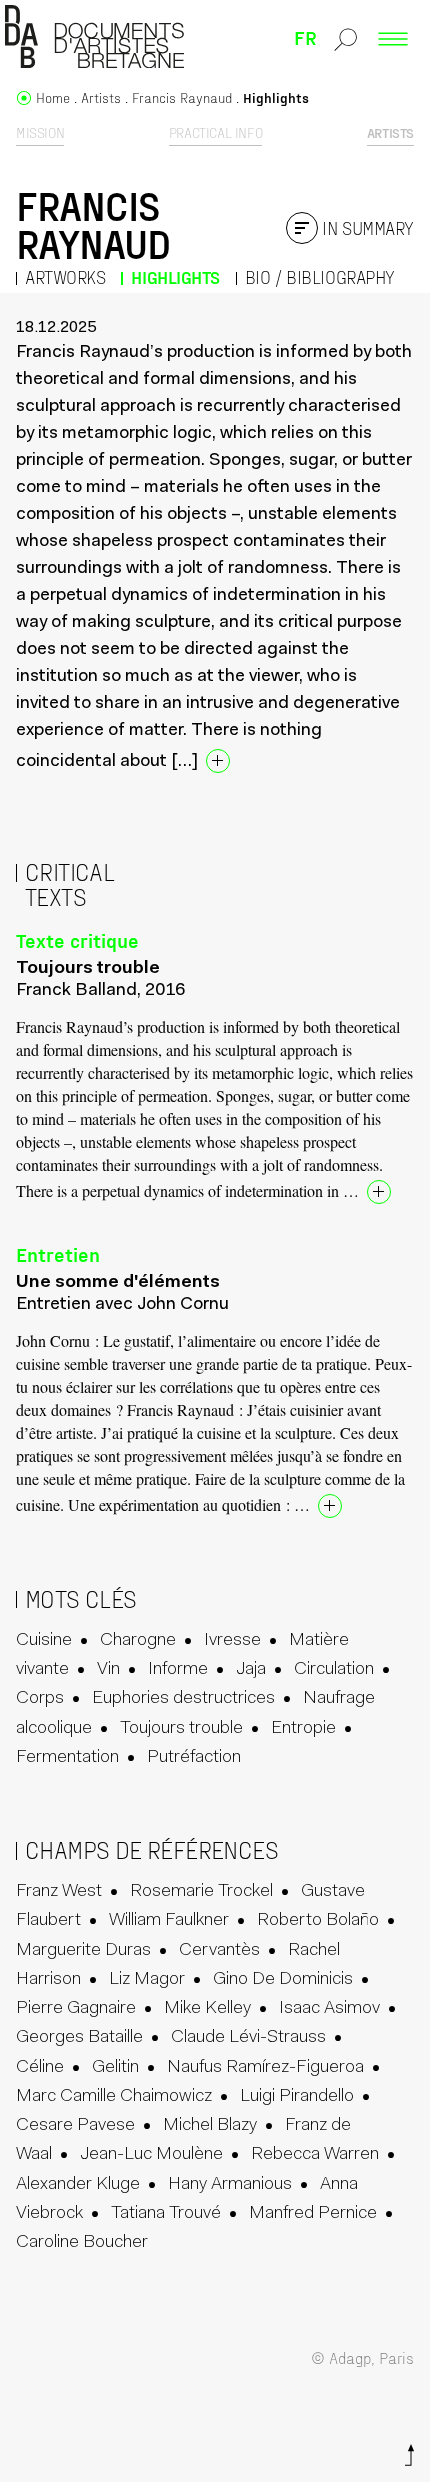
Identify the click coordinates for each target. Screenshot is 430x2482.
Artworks (65, 277)
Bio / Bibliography (320, 277)
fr (305, 37)
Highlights (175, 277)
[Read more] (218, 761)
